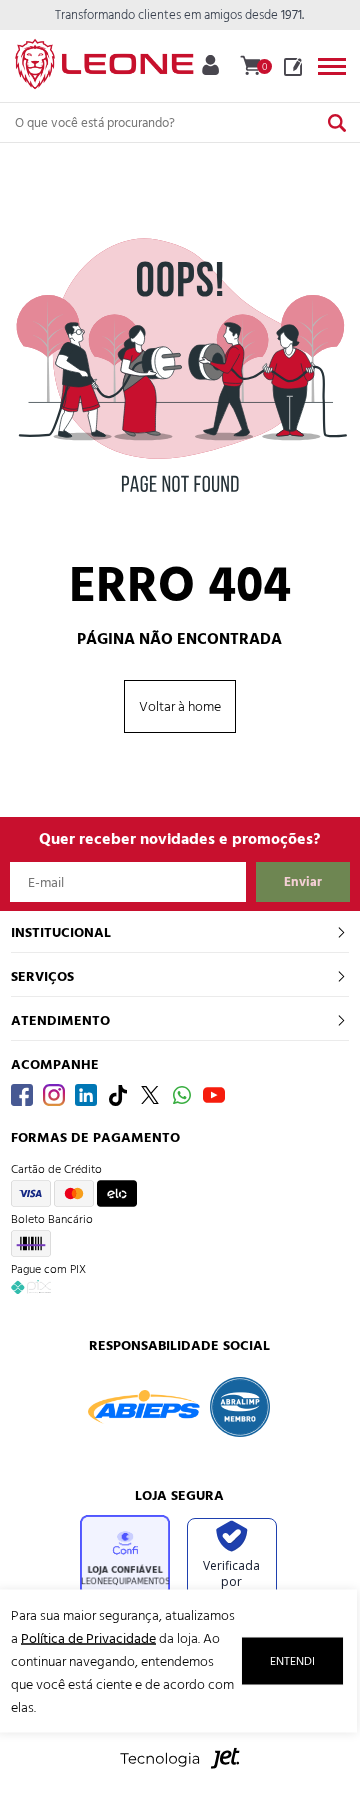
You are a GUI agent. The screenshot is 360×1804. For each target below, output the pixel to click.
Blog (293, 67)
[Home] (104, 60)
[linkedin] (86, 1095)
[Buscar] (337, 122)
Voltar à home (180, 706)
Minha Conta (210, 65)
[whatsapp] (182, 1095)
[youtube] (214, 1095)
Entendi (292, 1661)
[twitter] (150, 1095)
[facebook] (22, 1095)
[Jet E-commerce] (180, 1768)
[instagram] (54, 1095)
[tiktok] (118, 1095)
